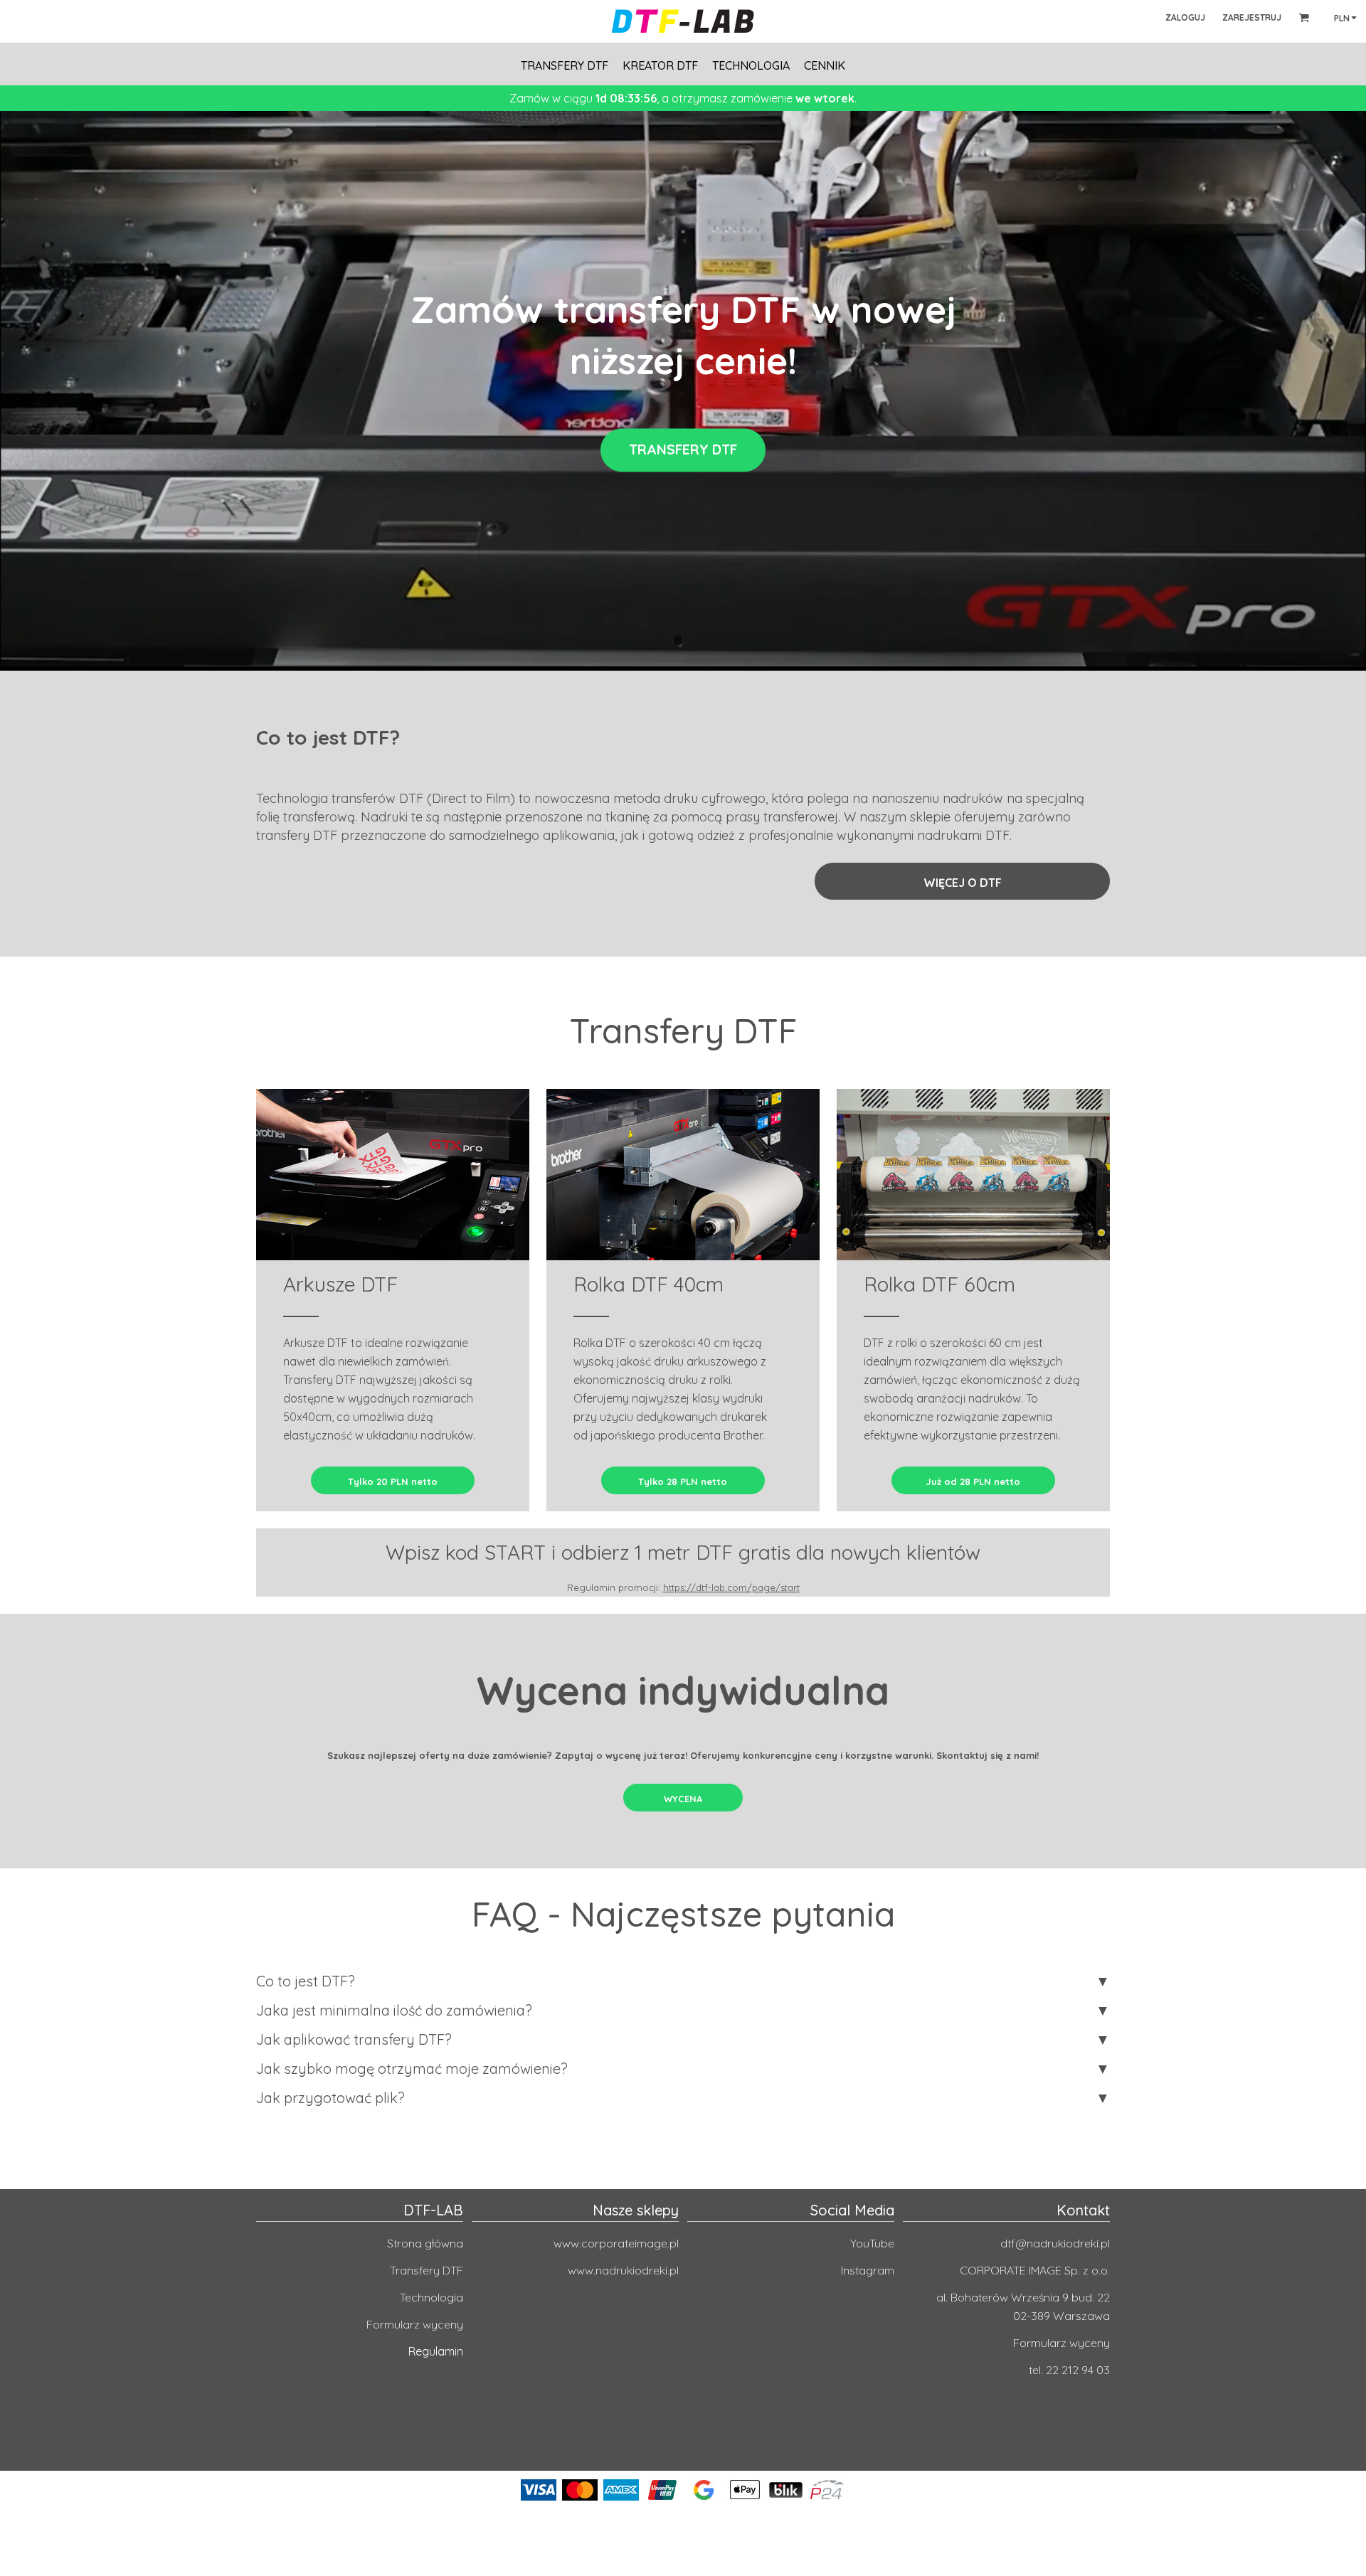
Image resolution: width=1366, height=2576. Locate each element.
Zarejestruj (1252, 17)
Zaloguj (1185, 17)
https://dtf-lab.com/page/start (731, 1587)
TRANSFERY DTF (683, 450)
